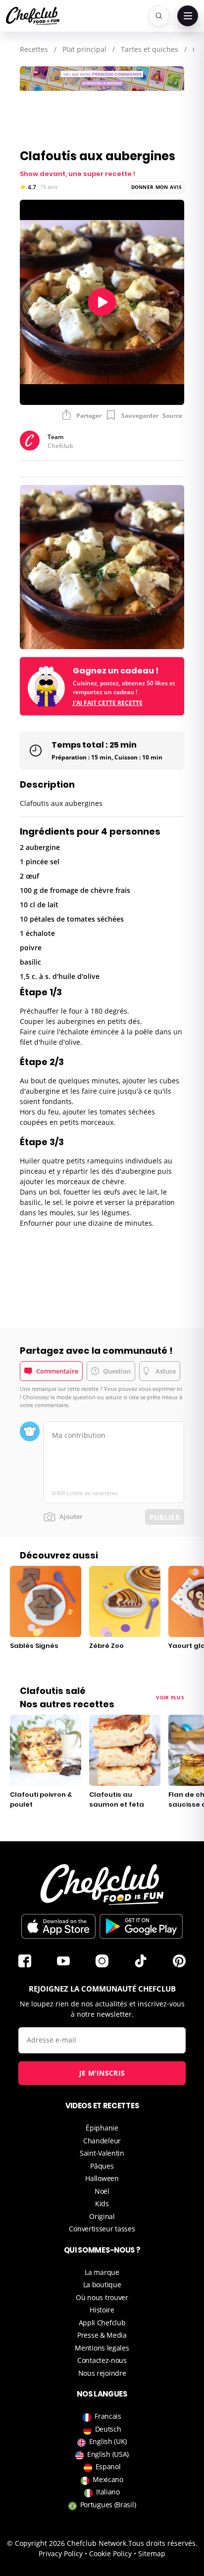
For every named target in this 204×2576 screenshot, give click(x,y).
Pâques (102, 2166)
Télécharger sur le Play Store (141, 1926)
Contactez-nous (102, 2360)
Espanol (108, 2466)
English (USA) (108, 2454)
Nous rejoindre (102, 2373)
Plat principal (84, 49)
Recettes (34, 49)
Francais (108, 2416)
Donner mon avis (157, 187)
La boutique (102, 2285)
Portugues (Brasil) (108, 2505)
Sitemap (152, 2554)
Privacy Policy (61, 2554)
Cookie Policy (110, 2554)
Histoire (102, 2310)
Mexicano (108, 2479)
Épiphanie (102, 2128)
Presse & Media (102, 2335)
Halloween (102, 2178)
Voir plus (170, 1697)
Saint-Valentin (102, 2153)
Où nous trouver (102, 2297)
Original (102, 2216)
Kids (102, 2203)
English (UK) (108, 2441)
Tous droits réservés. (163, 2543)
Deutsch (108, 2429)
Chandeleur (102, 2141)
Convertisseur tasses (102, 2229)
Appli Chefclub (102, 2323)
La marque (102, 2272)
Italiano (108, 2492)
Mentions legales (102, 2348)
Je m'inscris (102, 2073)
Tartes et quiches (150, 49)
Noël (102, 2191)
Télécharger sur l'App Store (58, 1926)
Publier (165, 1517)
